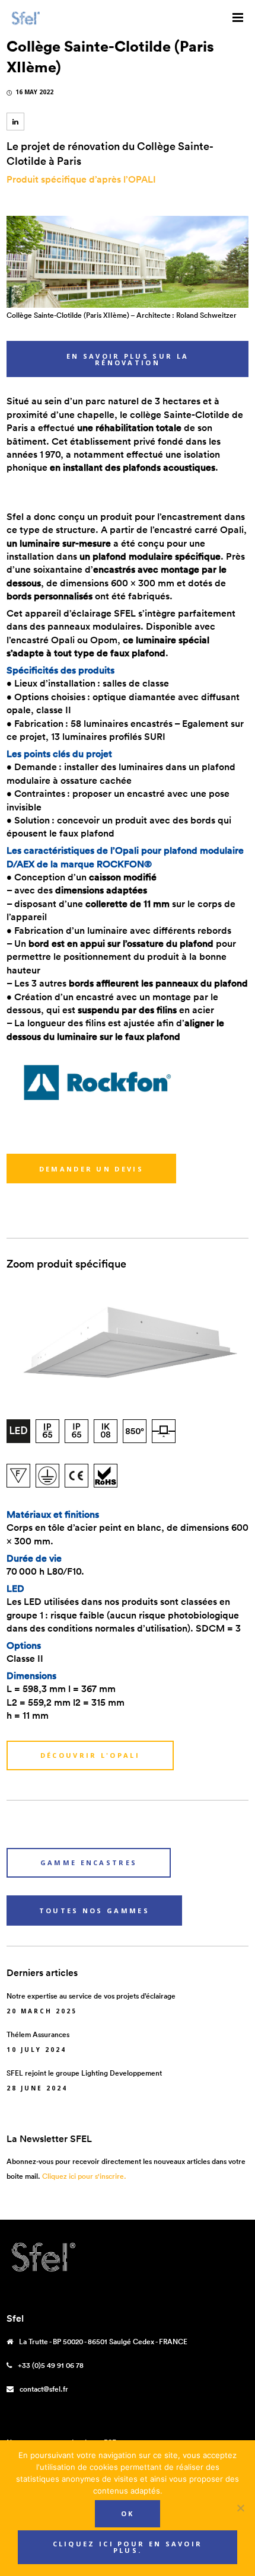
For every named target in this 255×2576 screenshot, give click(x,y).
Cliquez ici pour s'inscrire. (84, 2176)
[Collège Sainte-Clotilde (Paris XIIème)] (15, 122)
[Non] (240, 2508)
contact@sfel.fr (44, 2389)
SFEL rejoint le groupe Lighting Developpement (84, 2073)
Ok (128, 2513)
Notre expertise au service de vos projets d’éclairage (91, 1996)
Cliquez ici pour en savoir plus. (128, 2547)
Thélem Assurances (38, 2034)
